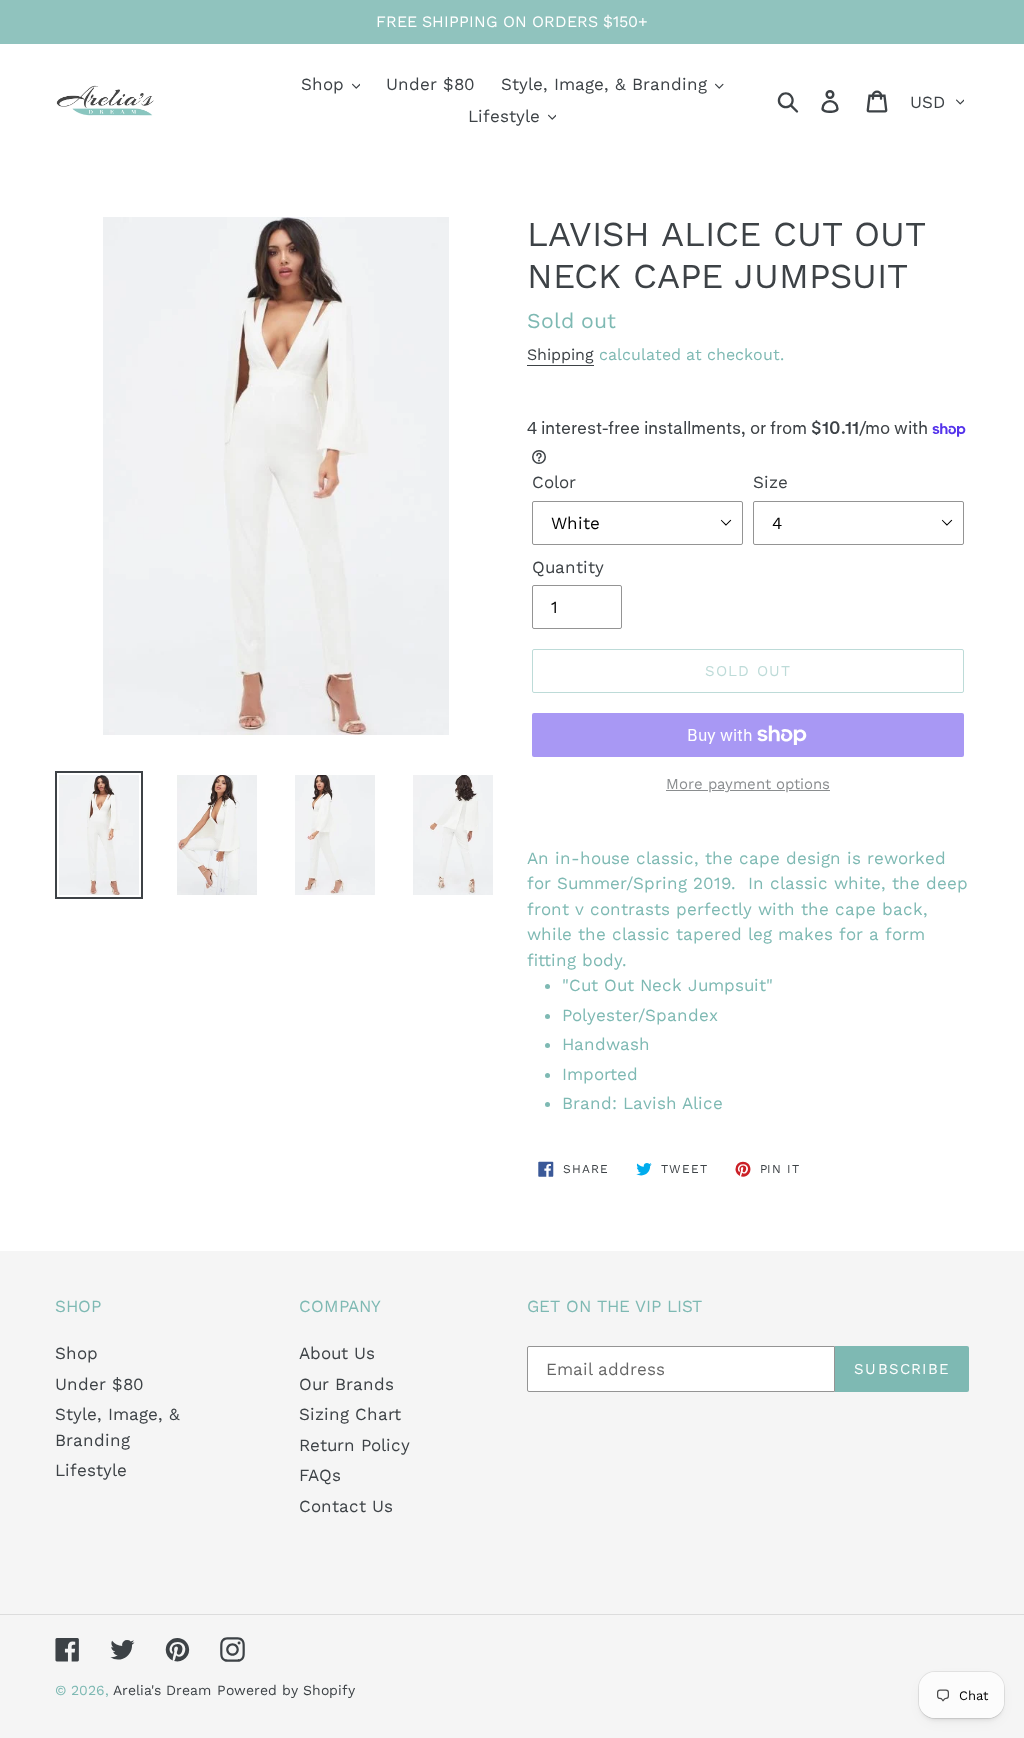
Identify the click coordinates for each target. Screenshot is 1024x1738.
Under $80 (99, 1384)
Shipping (560, 354)
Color (554, 482)
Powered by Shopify (286, 1690)
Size (770, 482)
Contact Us (346, 1506)
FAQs (320, 1475)
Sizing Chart (350, 1414)
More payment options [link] (748, 784)
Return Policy (354, 1445)
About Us (337, 1353)
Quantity (568, 567)
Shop (76, 1353)
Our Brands (346, 1384)
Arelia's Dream (162, 1690)
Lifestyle (91, 1470)
